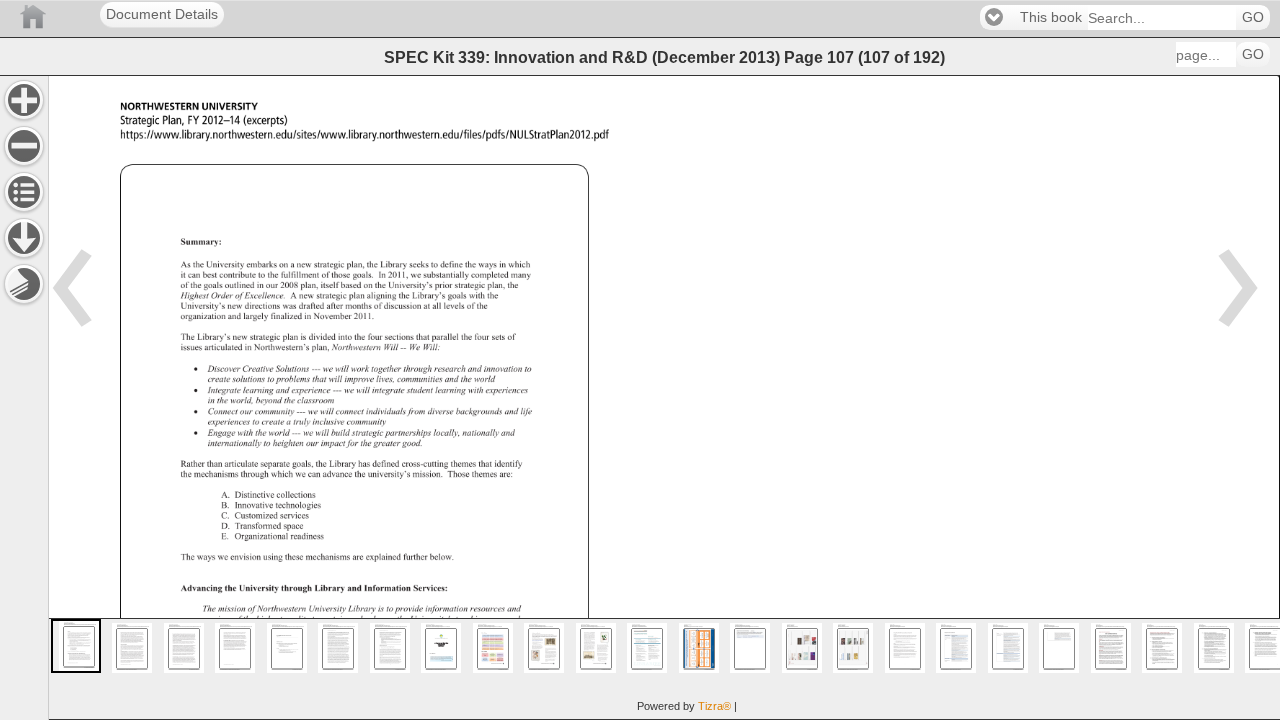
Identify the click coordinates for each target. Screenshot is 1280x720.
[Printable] (24, 284)
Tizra (714, 706)
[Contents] (24, 192)
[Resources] (24, 238)
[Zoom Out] (24, 146)
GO (1253, 17)
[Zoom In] (24, 100)
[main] (664, 397)
